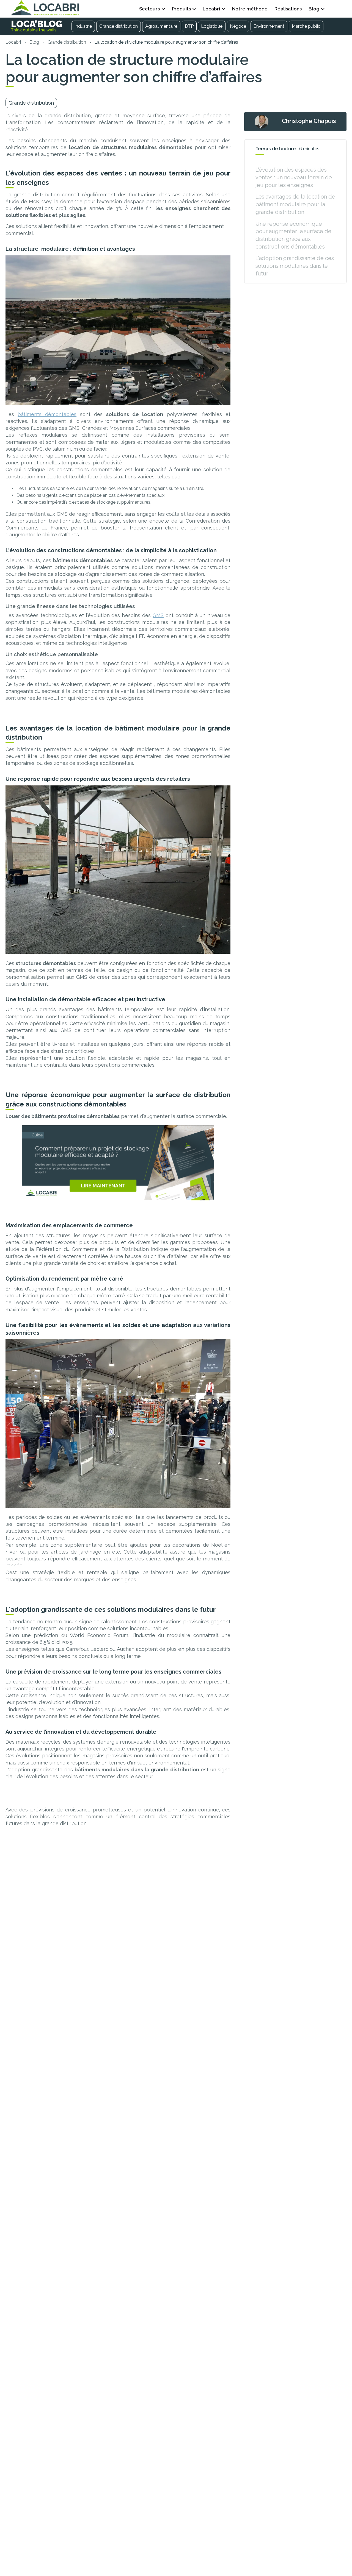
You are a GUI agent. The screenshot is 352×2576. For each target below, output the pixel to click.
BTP (189, 26)
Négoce (238, 26)
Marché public (306, 26)
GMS (158, 615)
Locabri (13, 42)
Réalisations (288, 9)
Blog (34, 42)
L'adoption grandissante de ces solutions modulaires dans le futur (295, 266)
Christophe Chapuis (309, 121)
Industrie (83, 26)
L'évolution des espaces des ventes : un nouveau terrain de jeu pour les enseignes (294, 177)
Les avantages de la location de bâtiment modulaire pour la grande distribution (295, 204)
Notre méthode (250, 9)
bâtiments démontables (47, 414)
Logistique (212, 26)
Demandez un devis (337, 9)
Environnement (269, 26)
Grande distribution (119, 26)
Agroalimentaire (161, 26)
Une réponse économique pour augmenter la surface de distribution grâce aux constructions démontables (293, 235)
